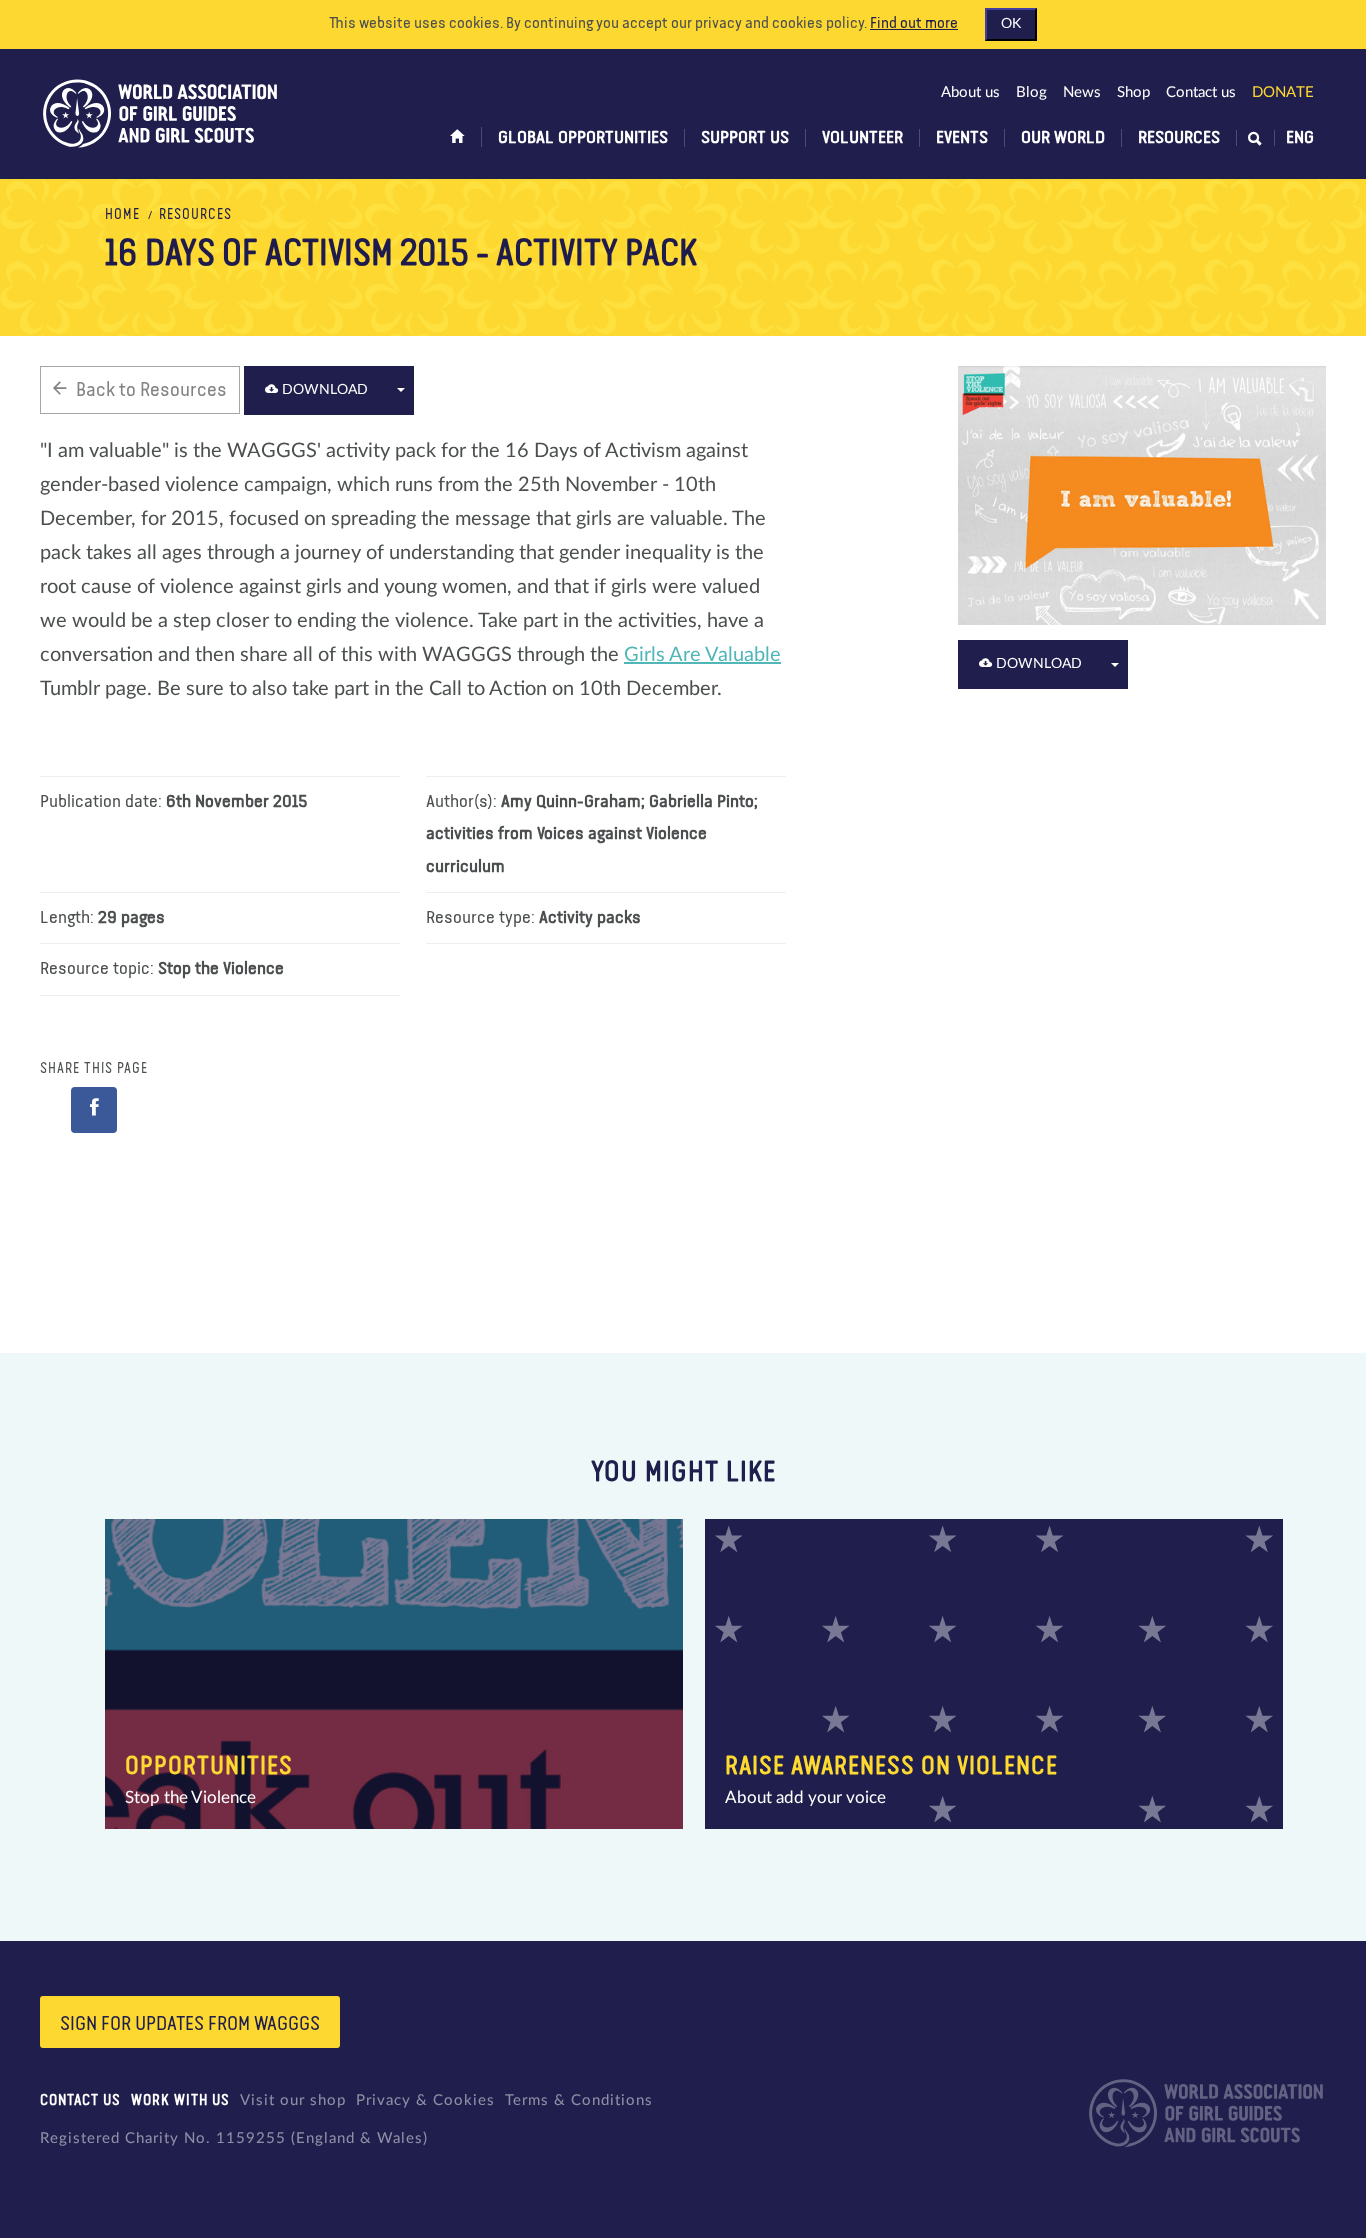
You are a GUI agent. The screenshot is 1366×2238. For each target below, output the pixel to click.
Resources (1179, 138)
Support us (745, 138)
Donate (1283, 92)
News (1082, 92)
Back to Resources (151, 390)
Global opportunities (583, 138)
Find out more (914, 24)
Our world (1063, 138)
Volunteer (862, 138)
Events (962, 138)
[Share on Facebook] (94, 1110)
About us (970, 92)
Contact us (1201, 92)
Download (323, 390)
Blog (1031, 92)
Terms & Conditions (579, 2100)
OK (1011, 24)
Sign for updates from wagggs (190, 2024)
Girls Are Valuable (702, 655)
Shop (1133, 92)
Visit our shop (293, 2100)
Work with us (180, 2100)
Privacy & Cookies (425, 2100)
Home (122, 215)
